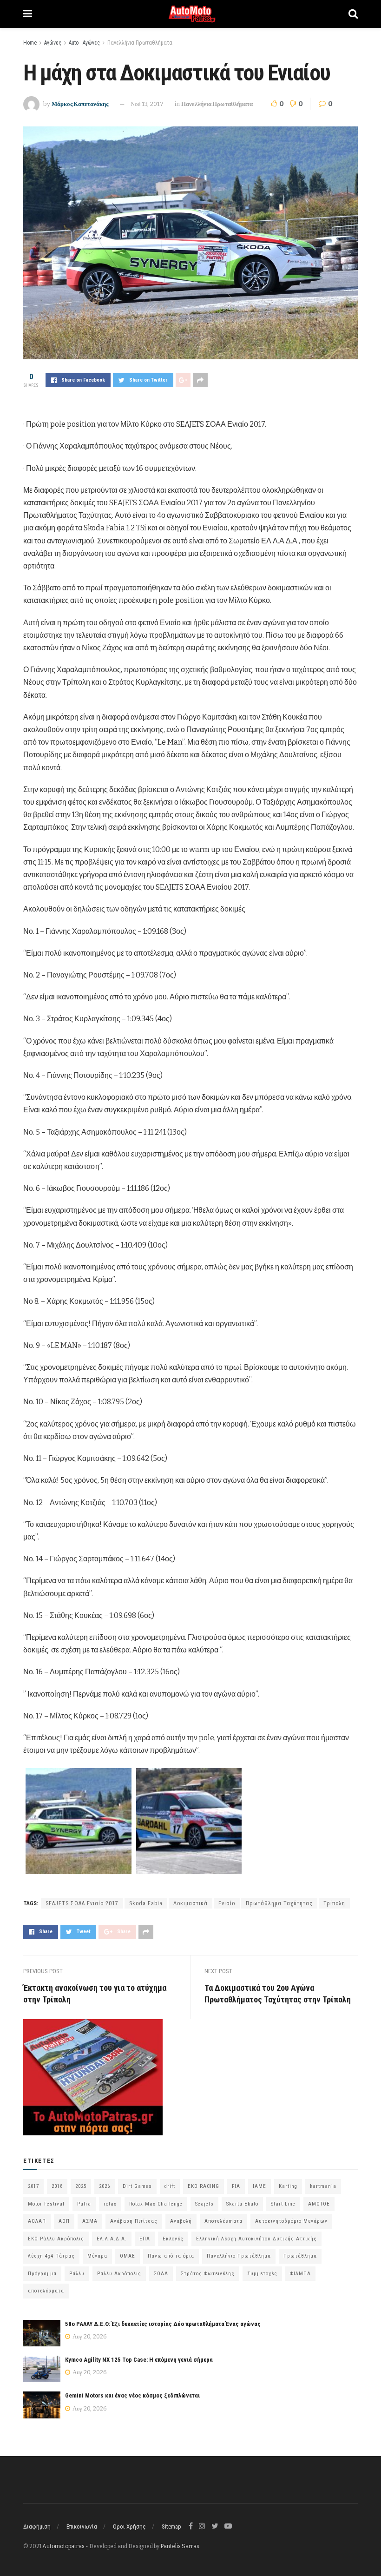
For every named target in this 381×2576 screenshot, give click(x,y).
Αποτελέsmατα (223, 2221)
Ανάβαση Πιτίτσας (134, 2221)
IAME (259, 2186)
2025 (81, 2186)
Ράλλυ (77, 2274)
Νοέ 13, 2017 (147, 104)
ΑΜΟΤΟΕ (319, 2204)
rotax (110, 2204)
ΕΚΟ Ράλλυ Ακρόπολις (56, 2239)
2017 (33, 2186)
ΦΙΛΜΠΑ (300, 2274)
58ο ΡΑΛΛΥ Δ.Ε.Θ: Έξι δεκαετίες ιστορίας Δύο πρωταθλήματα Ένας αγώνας (163, 2324)
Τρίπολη (334, 1903)
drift (170, 2186)
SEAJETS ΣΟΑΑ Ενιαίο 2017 (82, 1903)
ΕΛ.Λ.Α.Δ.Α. (112, 2239)
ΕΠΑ (145, 2239)
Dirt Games (137, 2186)
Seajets (204, 2204)
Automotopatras (63, 2546)
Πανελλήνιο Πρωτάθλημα (239, 2256)
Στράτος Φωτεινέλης (208, 2274)
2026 (105, 2186)
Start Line (283, 2204)
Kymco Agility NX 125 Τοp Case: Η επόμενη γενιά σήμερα (139, 2360)
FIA (236, 2186)
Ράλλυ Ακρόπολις (119, 2274)
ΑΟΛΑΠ (37, 2221)
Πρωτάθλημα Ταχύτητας (279, 1903)
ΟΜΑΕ (128, 2256)
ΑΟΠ (64, 2221)
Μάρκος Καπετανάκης (80, 104)
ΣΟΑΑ (161, 2274)
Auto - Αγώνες (84, 43)
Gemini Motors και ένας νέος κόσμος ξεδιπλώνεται (132, 2395)
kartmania (323, 2186)
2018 (57, 2186)
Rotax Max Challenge (156, 2204)
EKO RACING (204, 2186)
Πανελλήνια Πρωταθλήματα (140, 43)
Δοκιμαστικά (190, 1903)
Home (30, 43)
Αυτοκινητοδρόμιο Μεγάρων (291, 2221)
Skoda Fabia (146, 1903)
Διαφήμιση (37, 2526)
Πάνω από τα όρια (171, 2256)
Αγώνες (53, 43)
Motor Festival (46, 2204)
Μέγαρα (97, 2256)
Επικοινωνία (82, 2526)
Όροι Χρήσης (129, 2526)
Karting (288, 2186)
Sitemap (171, 2526)
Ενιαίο (227, 1903)
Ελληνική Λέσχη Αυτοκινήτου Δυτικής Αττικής (256, 2239)
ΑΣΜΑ (90, 2221)
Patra (84, 2204)
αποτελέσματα (46, 2291)
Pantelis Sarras (180, 2546)
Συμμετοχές (262, 2274)
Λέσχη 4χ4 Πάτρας (51, 2256)
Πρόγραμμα (42, 2274)
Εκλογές (173, 2239)
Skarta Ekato (242, 2204)
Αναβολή (181, 2221)
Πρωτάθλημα (300, 2256)
